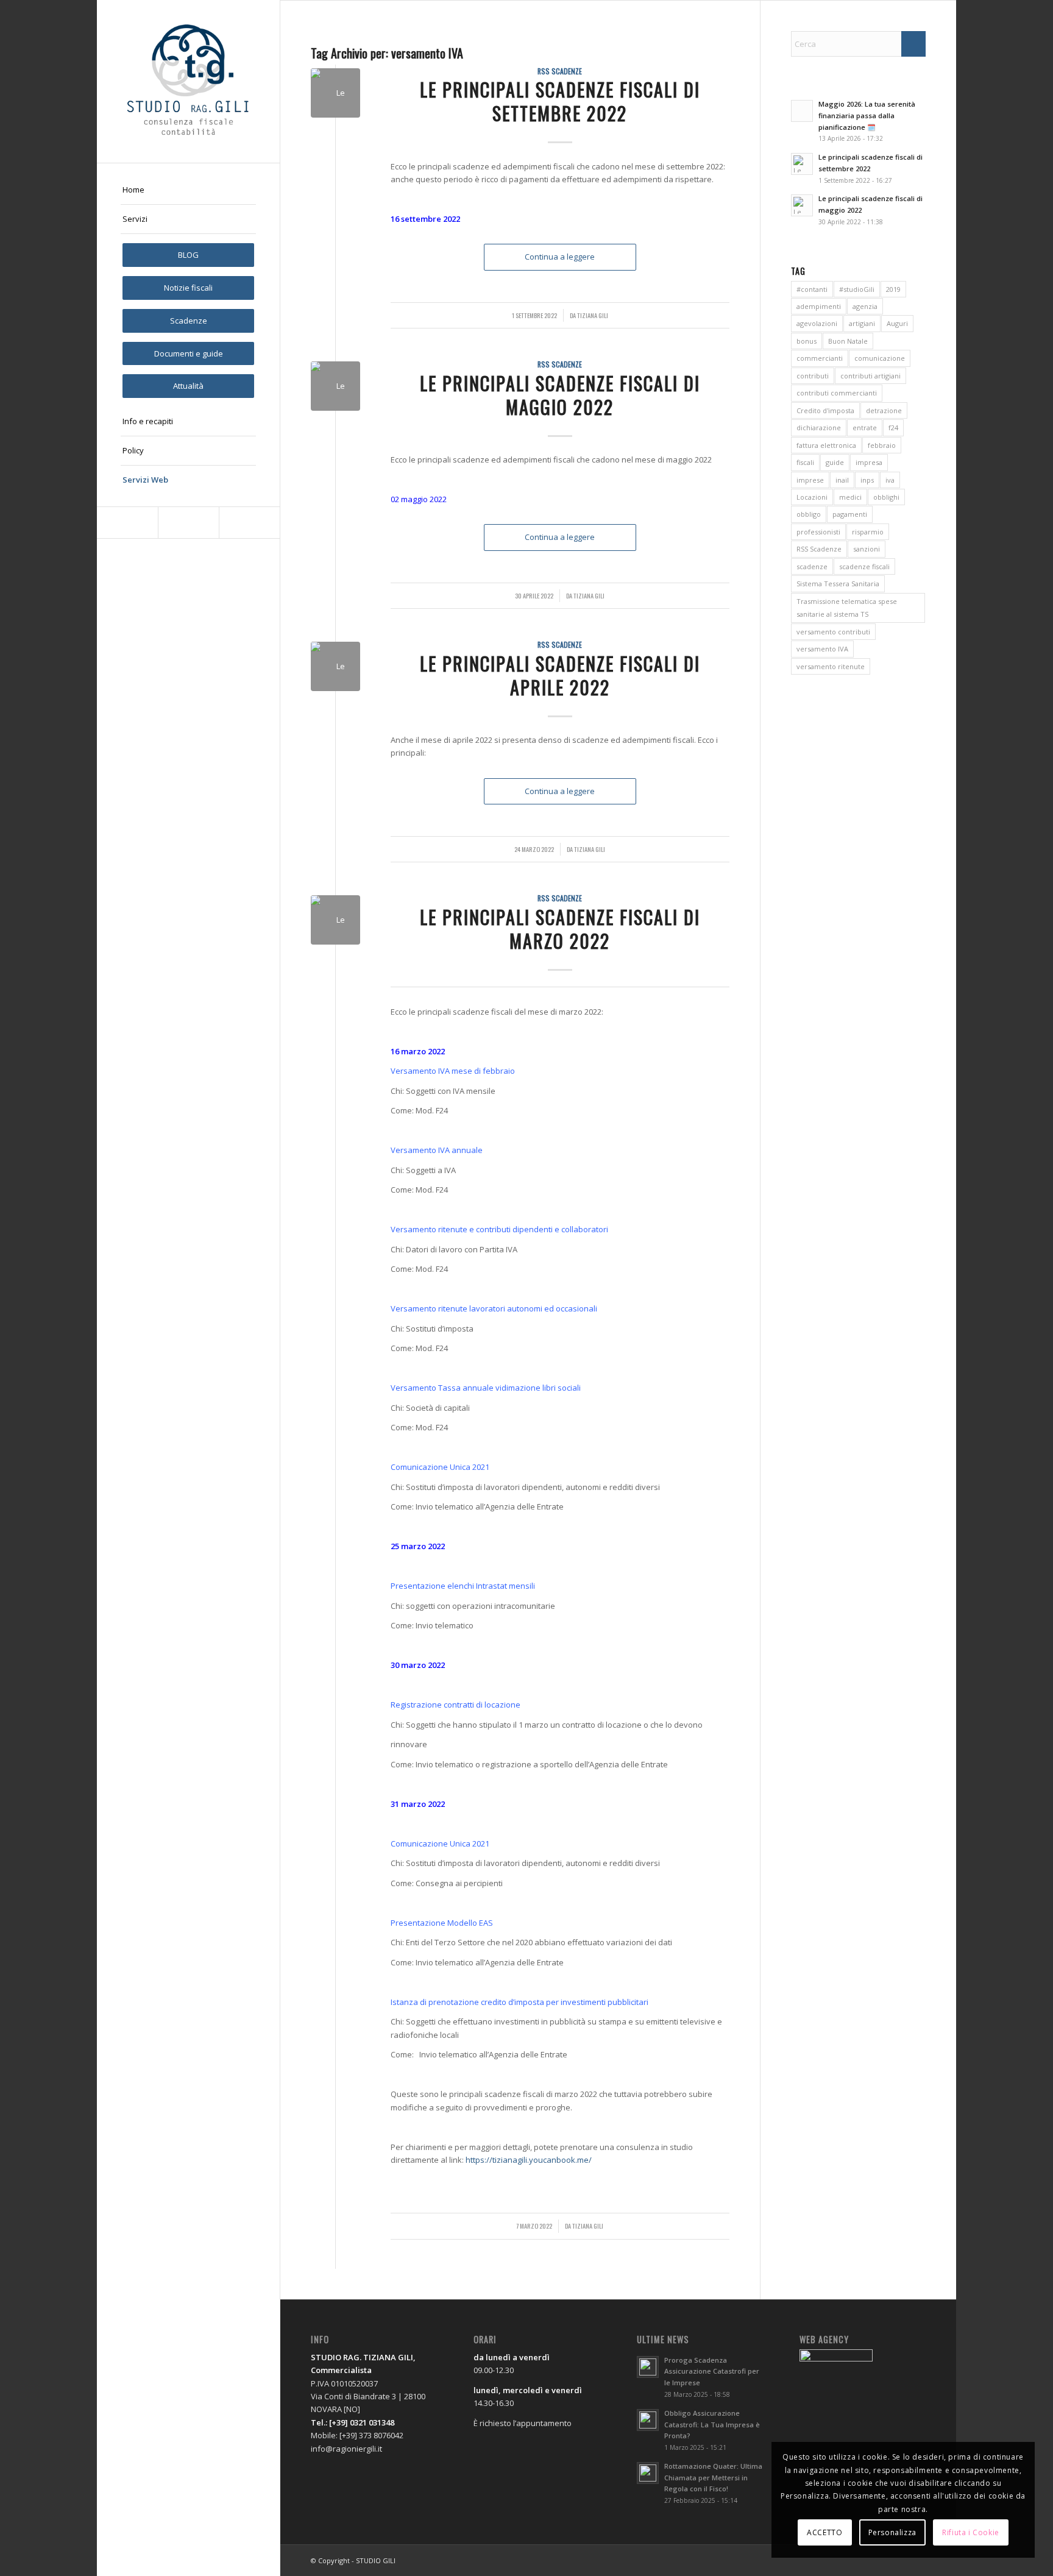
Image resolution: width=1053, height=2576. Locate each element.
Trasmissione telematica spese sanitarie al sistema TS (847, 608)
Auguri (897, 323)
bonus (807, 341)
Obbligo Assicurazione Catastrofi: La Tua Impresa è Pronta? (712, 2425)
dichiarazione (819, 428)
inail (842, 480)
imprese (810, 480)
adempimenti (819, 306)
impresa (869, 462)
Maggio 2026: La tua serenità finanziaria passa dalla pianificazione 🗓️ (867, 115)
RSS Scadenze (560, 71)
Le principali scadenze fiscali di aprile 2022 (560, 675)
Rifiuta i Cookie (971, 2532)
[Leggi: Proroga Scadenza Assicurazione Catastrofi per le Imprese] (648, 2367)
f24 (893, 428)
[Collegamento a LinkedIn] (249, 523)
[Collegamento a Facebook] (127, 523)
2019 (893, 289)
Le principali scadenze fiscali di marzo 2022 (560, 929)
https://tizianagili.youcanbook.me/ (529, 2160)
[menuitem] (188, 190)
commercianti (820, 358)
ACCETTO (824, 2532)
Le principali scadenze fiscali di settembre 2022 (560, 101)
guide (835, 462)
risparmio (868, 532)
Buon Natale (848, 341)
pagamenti (850, 514)
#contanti (812, 289)
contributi (813, 376)
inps (867, 480)
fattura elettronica (826, 445)
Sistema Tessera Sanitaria (838, 584)
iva (890, 480)
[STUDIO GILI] (188, 81)
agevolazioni (817, 323)
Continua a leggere (560, 257)
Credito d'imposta (825, 410)
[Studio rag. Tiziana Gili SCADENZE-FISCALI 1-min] (335, 93)
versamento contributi (833, 632)
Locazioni (812, 497)
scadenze (812, 566)
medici (850, 497)
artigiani (862, 323)
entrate (865, 428)
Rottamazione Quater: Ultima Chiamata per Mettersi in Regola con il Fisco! (713, 2478)
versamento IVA (822, 649)
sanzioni (867, 549)
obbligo (809, 514)
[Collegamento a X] (188, 523)
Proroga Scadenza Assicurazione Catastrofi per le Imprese (712, 2372)
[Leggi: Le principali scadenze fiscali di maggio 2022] (802, 205)
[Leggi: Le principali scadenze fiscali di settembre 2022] (802, 164)
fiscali (805, 462)
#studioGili (857, 289)
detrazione (884, 410)
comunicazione (880, 358)
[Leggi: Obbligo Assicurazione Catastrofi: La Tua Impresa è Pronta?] (648, 2420)
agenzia (865, 306)
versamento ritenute (831, 666)
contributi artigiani (870, 376)
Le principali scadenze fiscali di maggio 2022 (560, 395)
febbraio (882, 445)
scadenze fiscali (864, 566)
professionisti (818, 532)
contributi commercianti (837, 393)
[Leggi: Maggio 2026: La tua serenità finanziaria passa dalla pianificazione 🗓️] (802, 111)
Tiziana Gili (593, 315)
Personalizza (892, 2532)
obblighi (886, 497)
